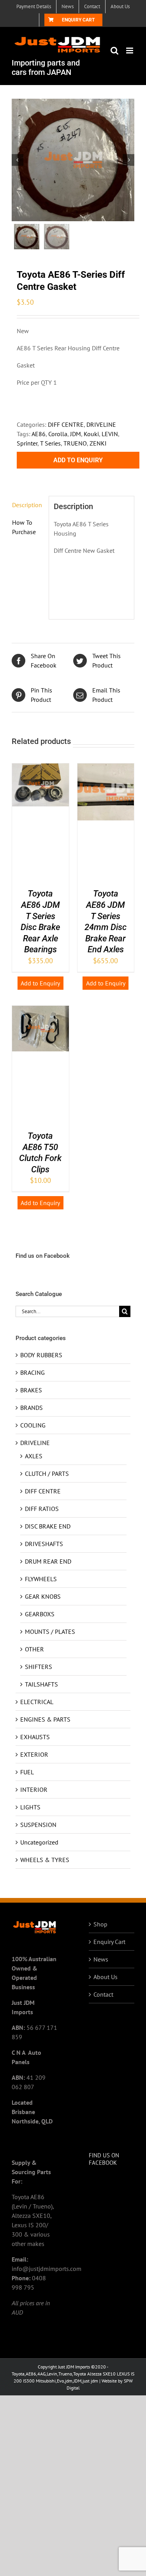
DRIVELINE (101, 424)
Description (27, 505)
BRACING (33, 1372)
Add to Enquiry (78, 460)
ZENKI (98, 443)
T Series (50, 443)
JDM (76, 434)
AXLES (34, 1456)
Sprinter (27, 443)
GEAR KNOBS (43, 1596)
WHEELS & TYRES (45, 1860)
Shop (100, 1924)
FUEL (27, 1772)
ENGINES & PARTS (45, 1719)
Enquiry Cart (109, 1942)
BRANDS (32, 1408)
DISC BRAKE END (48, 1526)
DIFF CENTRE (66, 424)
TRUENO (75, 443)
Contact (103, 1994)
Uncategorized (39, 1842)
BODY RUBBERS (41, 1355)
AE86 (39, 434)
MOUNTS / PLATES (50, 1632)
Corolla (58, 434)
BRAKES (31, 1390)
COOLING (33, 1425)
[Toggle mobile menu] (130, 51)
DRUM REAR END (48, 1561)
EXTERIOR (34, 1754)
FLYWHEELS (41, 1579)
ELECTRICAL (37, 1702)
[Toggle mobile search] (114, 51)
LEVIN (110, 434)
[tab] (28, 505)
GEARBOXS (40, 1614)
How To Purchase (24, 527)
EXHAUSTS (35, 1737)
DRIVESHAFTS (44, 1544)
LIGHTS (30, 1807)
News (101, 1959)
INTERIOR (34, 1790)
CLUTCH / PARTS (47, 1474)
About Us (106, 1977)
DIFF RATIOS (42, 1509)
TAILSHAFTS (41, 1684)
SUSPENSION (38, 1825)
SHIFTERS (39, 1667)
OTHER (34, 1649)
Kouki (91, 434)
